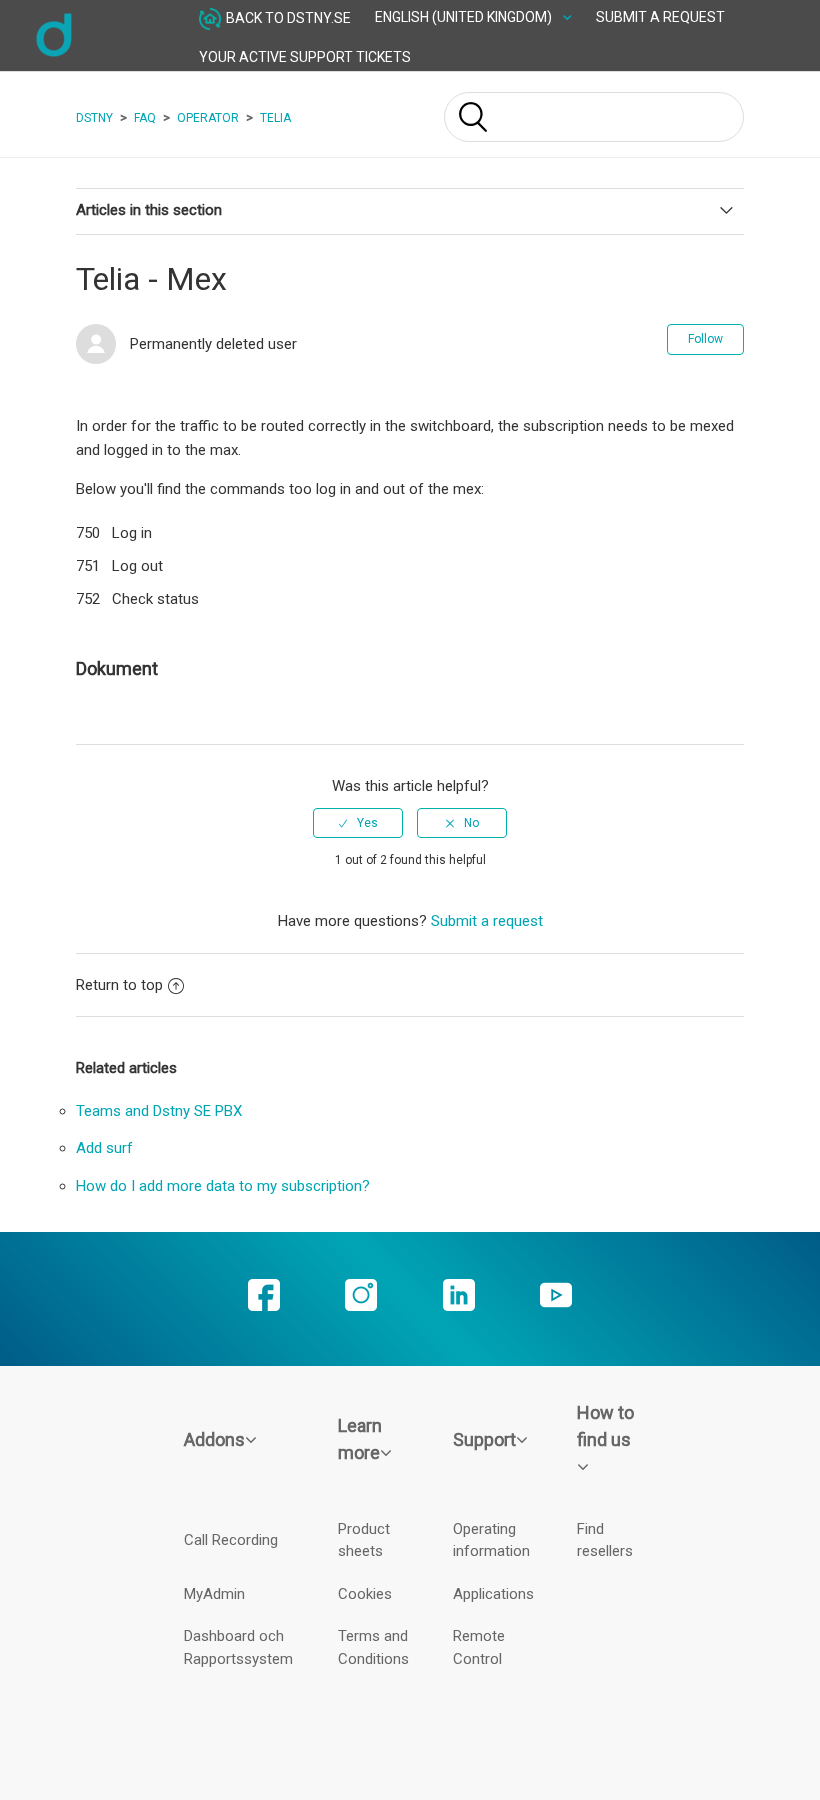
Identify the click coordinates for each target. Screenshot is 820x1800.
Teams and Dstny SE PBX (159, 1111)
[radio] (358, 823)
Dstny (94, 118)
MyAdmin (214, 1594)
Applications (493, 1594)
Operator (208, 118)
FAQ (145, 118)
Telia (275, 118)
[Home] (54, 54)
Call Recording (231, 1540)
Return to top (119, 985)
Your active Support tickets (305, 57)
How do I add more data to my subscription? (223, 1186)
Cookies (365, 1594)
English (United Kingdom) (465, 17)
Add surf (104, 1148)
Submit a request (660, 17)
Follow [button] (705, 339)
